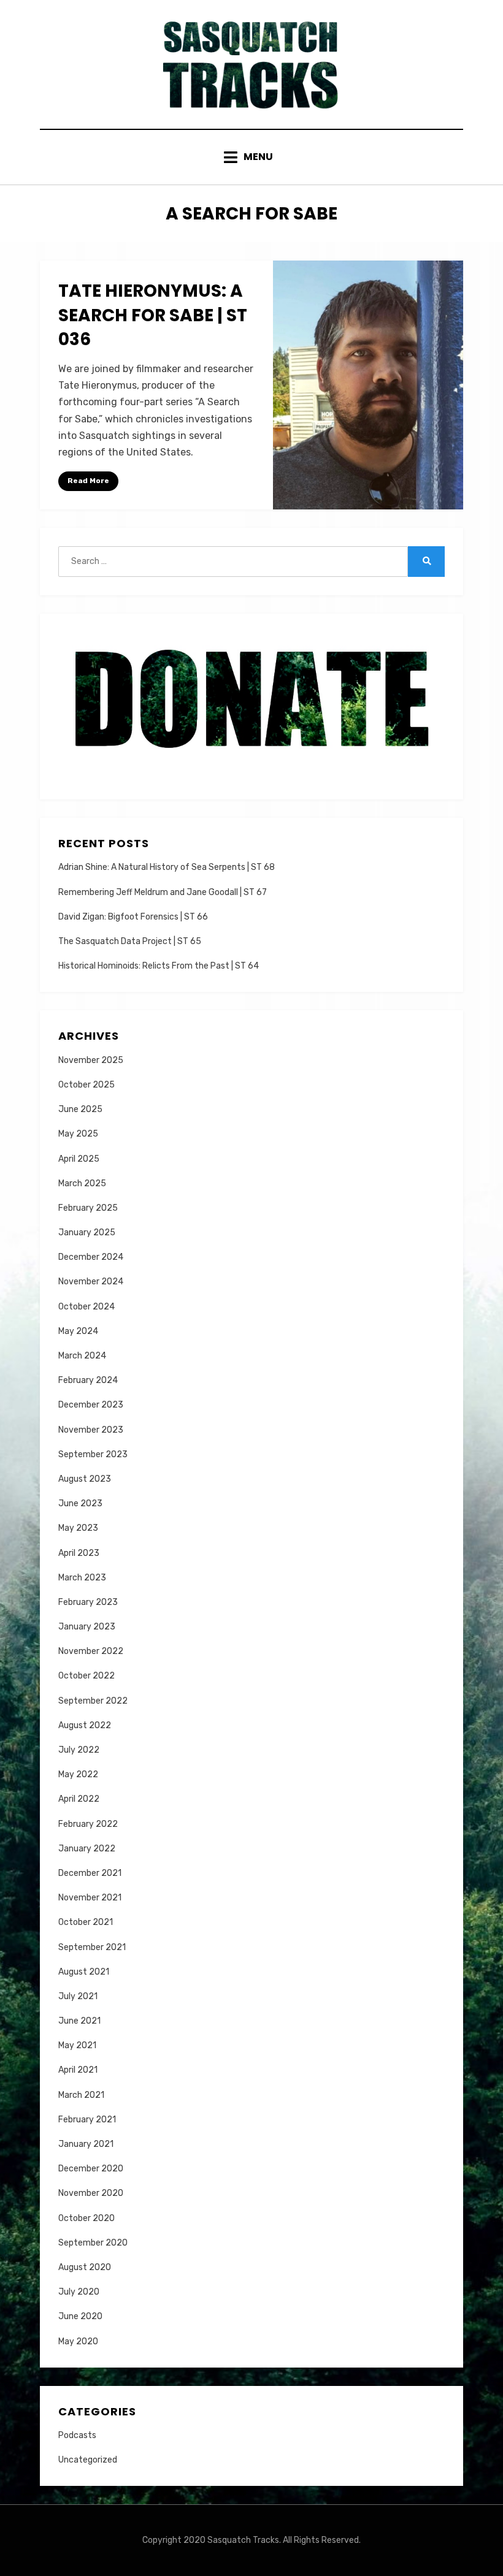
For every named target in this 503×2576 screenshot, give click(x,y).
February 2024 (88, 1380)
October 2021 (86, 1922)
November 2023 (91, 1430)
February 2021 (87, 2120)
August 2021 (84, 1972)
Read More (88, 481)
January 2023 (87, 1627)
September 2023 (93, 1454)
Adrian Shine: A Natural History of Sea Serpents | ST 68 (167, 867)
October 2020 (86, 2218)
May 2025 (78, 1134)
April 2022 (79, 1799)
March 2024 (82, 1356)
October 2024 (86, 1307)
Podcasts (77, 2435)
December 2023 (91, 1405)
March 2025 (82, 1183)
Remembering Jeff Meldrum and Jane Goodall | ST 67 (163, 892)
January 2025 (87, 1233)
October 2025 (86, 1085)
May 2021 (77, 2045)
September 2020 (93, 2243)
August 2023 (85, 1479)
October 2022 (86, 1676)
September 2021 (92, 1947)
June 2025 (80, 1109)
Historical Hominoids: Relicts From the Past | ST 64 (159, 966)
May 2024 (78, 1331)
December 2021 (90, 1873)
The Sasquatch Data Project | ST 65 (130, 941)
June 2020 (80, 2316)
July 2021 (78, 1996)
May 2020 (78, 2342)
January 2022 (87, 1849)
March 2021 (81, 2095)
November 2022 (91, 1651)
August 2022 (85, 1725)
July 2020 (79, 2292)
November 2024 (91, 1282)
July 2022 (79, 1750)
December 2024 (91, 1257)
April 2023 (79, 1553)
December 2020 (91, 2169)
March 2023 (82, 1578)
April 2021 (78, 2070)
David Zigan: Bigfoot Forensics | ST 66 (133, 917)
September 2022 (93, 1701)
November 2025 (91, 1060)
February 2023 (88, 1602)
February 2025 (88, 1208)
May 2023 (78, 1528)
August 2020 (85, 2267)
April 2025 (79, 1159)
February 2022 (88, 1824)
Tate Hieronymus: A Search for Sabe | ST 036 (153, 315)
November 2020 (91, 2193)
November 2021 (90, 1898)
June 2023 (80, 1503)
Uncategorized (88, 2460)
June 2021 (79, 2021)
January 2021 (86, 2144)
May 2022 (78, 1774)
